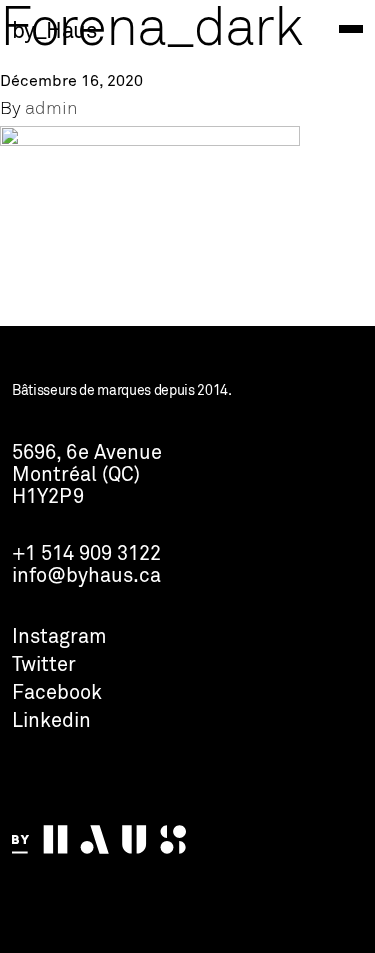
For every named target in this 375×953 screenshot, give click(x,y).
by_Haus (54, 32)
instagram (59, 638)
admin (51, 109)
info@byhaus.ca (86, 577)
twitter (44, 666)
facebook (57, 694)
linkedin (51, 722)
